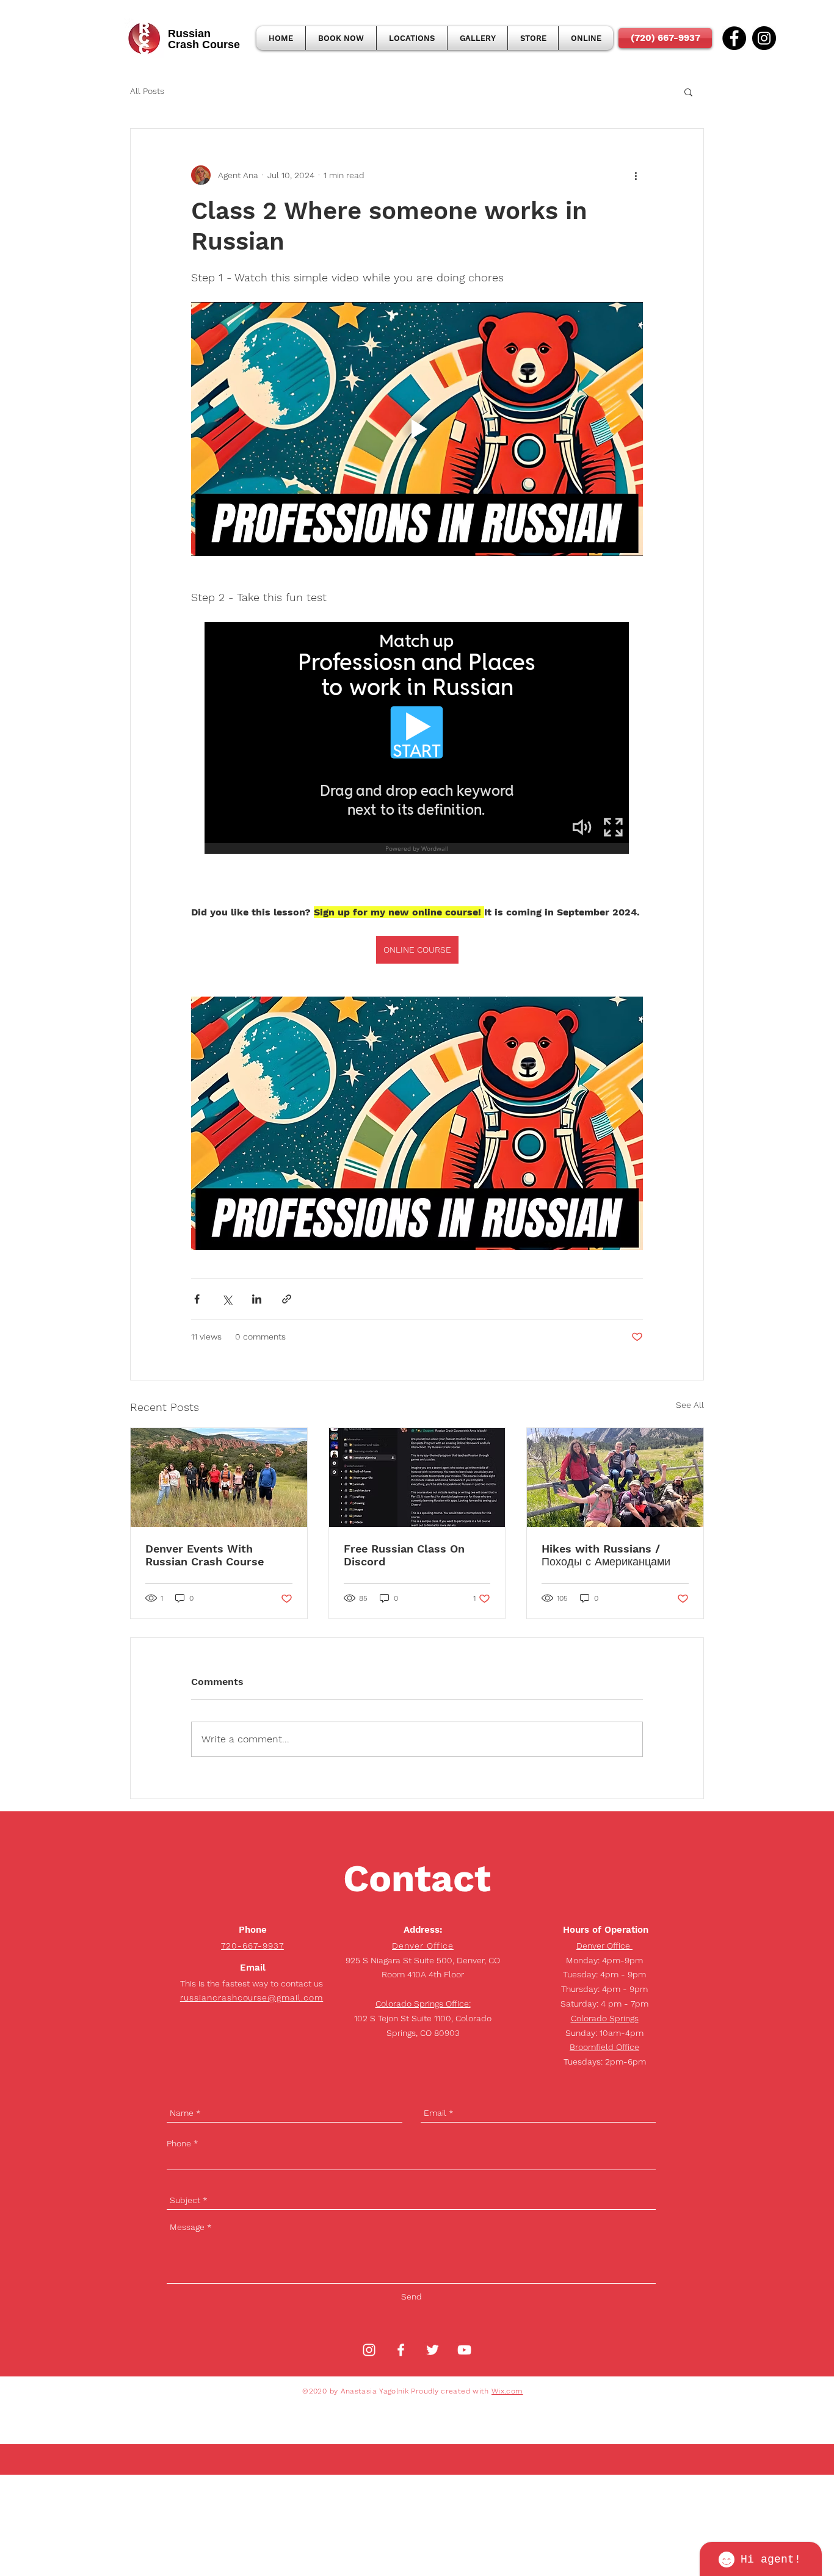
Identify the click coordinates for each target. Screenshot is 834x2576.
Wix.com (507, 2391)
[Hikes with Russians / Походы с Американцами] (615, 1477)
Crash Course (204, 45)
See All (690, 1405)
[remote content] (417, 739)
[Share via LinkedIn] (257, 1299)
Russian (189, 34)
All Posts (147, 91)
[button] (688, 92)
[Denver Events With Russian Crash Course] (219, 1477)
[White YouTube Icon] (464, 2350)
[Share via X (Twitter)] (227, 1299)
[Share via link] (287, 1299)
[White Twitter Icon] (433, 2350)
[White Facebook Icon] (401, 2350)
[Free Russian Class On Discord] (417, 1477)
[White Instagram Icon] (369, 2350)
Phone (179, 2143)
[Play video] (417, 429)
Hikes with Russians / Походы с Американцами (606, 1555)
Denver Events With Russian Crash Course (205, 1555)
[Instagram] (764, 38)
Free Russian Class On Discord (404, 1555)
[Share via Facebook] (197, 1299)
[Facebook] (734, 38)
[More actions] (636, 175)
